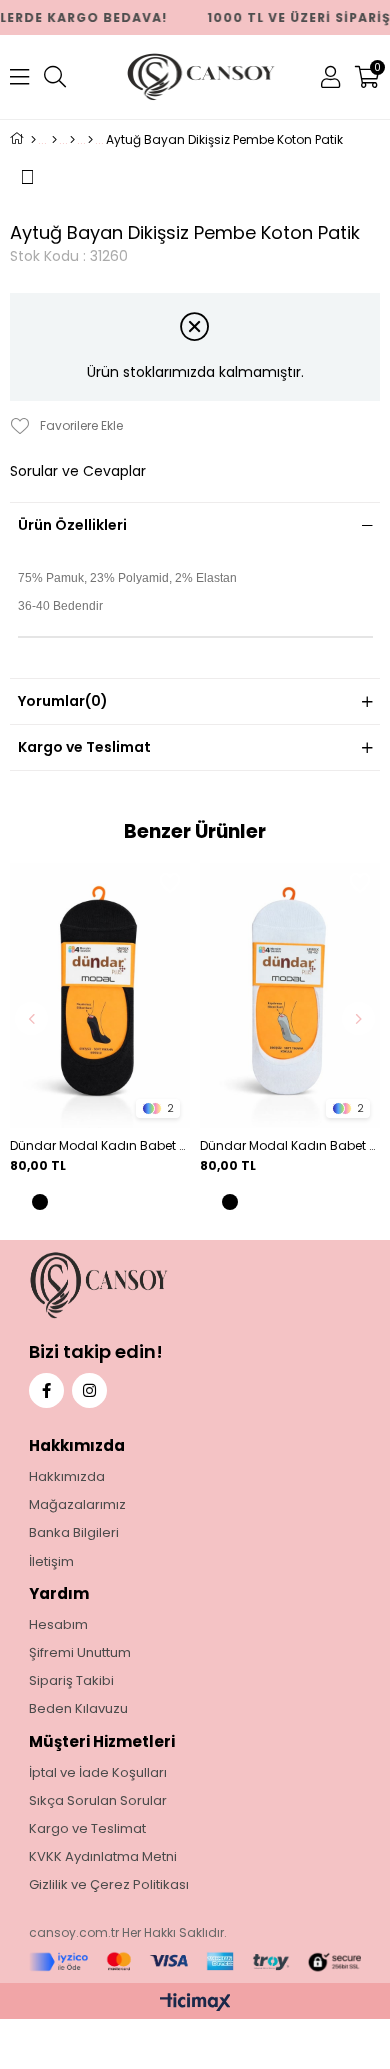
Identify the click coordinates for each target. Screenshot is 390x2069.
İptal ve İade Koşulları (98, 1773)
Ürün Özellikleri (72, 525)
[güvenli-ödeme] (195, 1962)
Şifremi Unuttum (80, 1653)
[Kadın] (72, 140)
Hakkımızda (67, 1477)
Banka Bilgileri (74, 1533)
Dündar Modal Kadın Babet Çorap (100, 1145)
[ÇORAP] (54, 140)
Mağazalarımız (77, 1505)
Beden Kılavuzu (78, 1709)
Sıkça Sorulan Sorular (98, 1801)
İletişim (51, 1562)
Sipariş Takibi (71, 1681)
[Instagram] (89, 1390)
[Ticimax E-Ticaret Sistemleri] (195, 2003)
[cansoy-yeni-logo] (137, 1285)
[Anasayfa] (33, 140)
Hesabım (58, 1625)
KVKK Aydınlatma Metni (103, 1857)
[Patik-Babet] (90, 140)
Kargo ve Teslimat (84, 747)
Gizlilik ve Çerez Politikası (109, 1885)
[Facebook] (46, 1390)
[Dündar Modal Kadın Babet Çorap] (100, 995)
